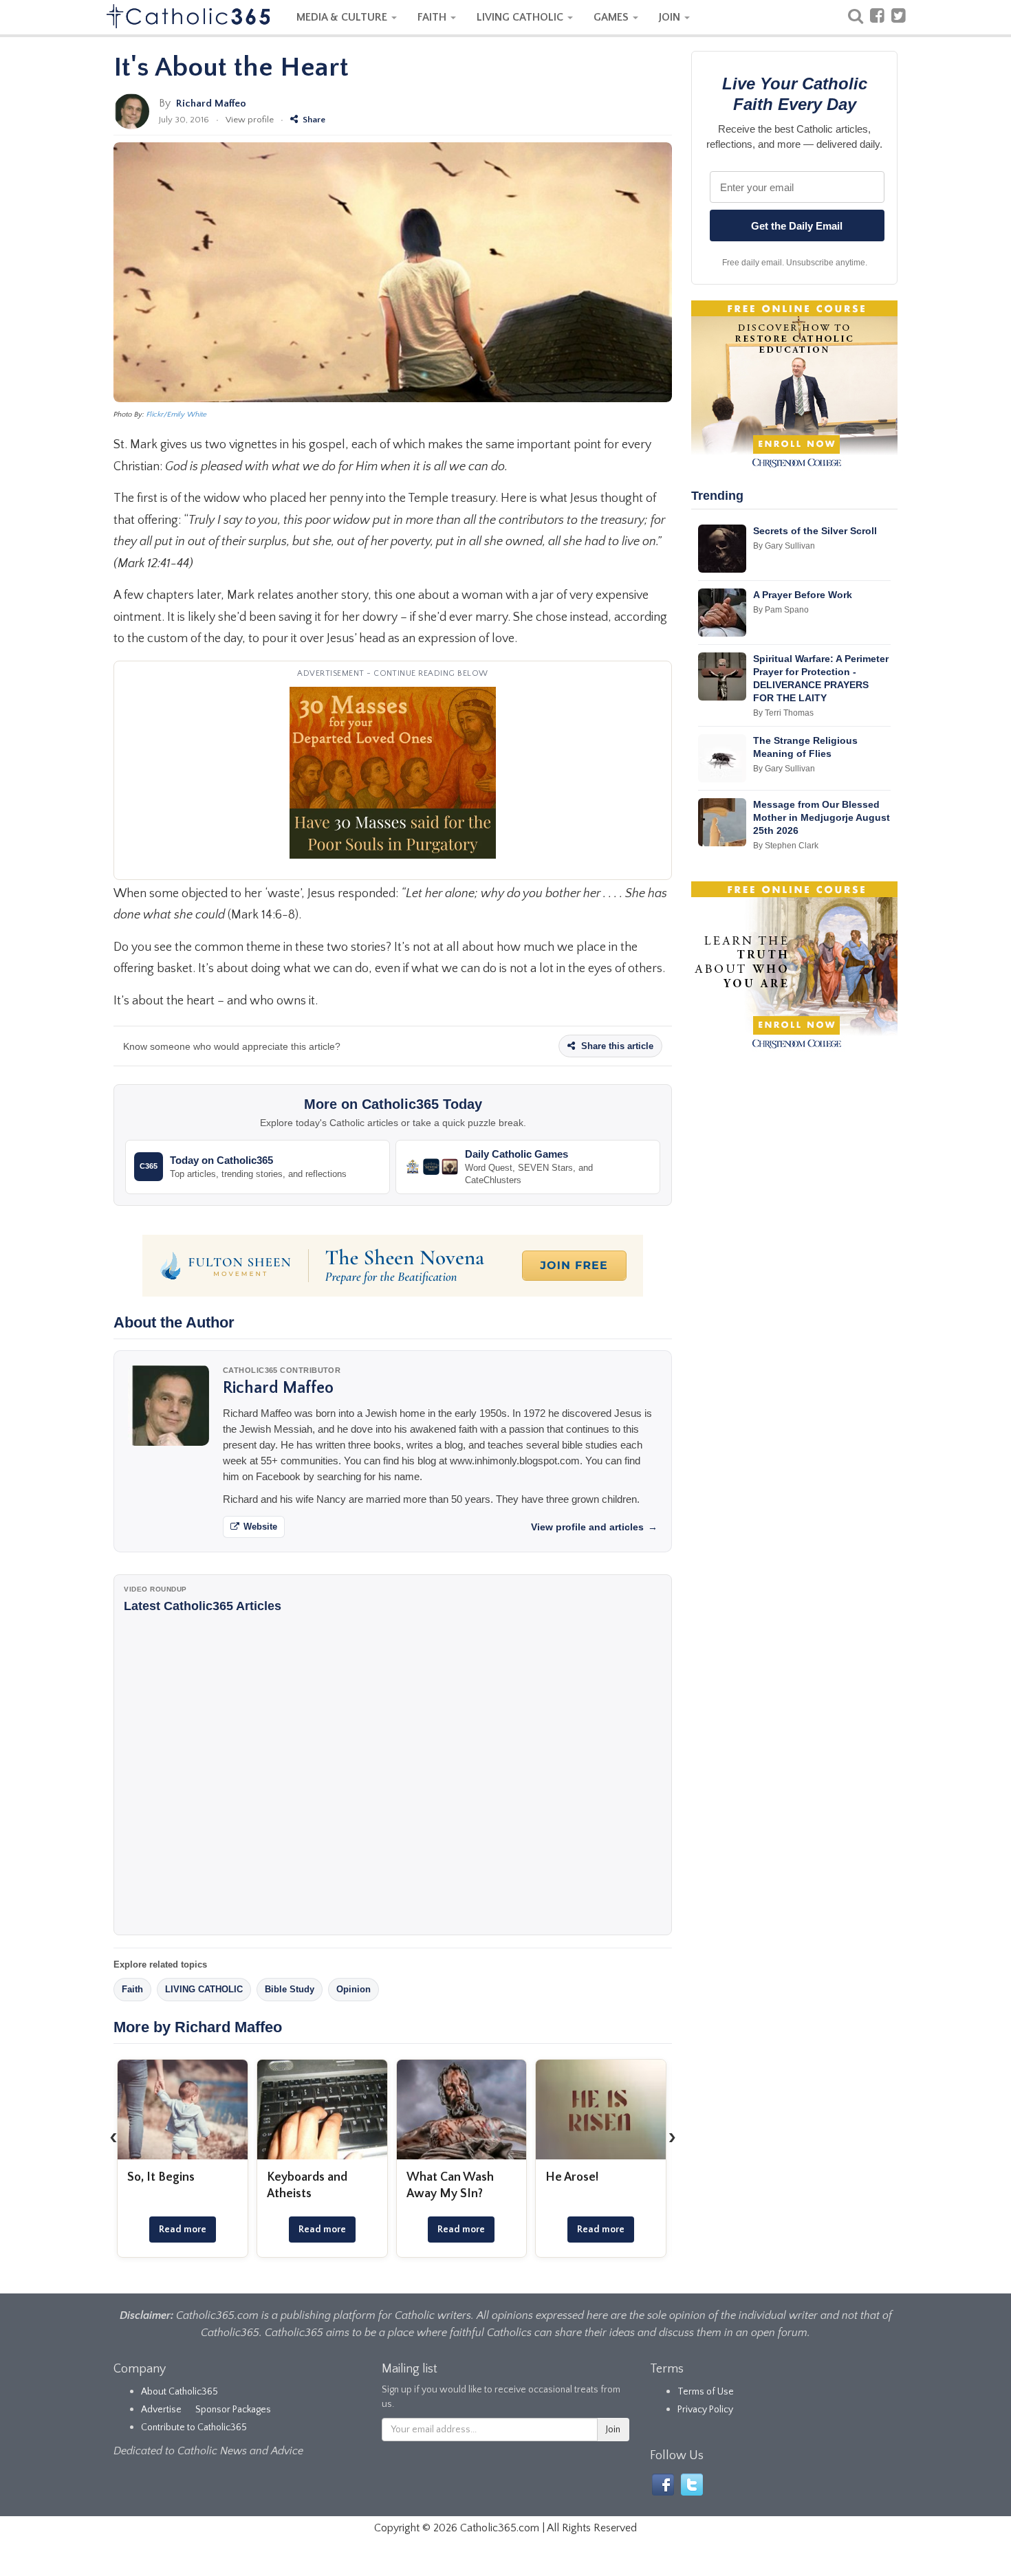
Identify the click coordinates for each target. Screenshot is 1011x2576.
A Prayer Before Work (803, 595)
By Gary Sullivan (784, 546)
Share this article (616, 1046)
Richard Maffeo (211, 103)
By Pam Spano (781, 610)
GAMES (612, 17)
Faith (132, 1989)
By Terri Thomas (783, 713)
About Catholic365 (180, 2392)
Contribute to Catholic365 (194, 2428)
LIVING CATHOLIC (521, 17)
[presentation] (113, 2137)
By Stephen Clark (786, 846)
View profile (250, 120)
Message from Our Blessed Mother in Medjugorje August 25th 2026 (822, 817)
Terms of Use (706, 2392)
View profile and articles (594, 1527)
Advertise (161, 2410)
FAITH (433, 17)
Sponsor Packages (233, 2410)
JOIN (671, 17)
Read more (183, 2230)
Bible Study (290, 1989)
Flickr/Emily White (177, 415)
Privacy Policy (705, 2410)
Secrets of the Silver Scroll (815, 531)
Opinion (354, 1989)
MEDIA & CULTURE (343, 17)
